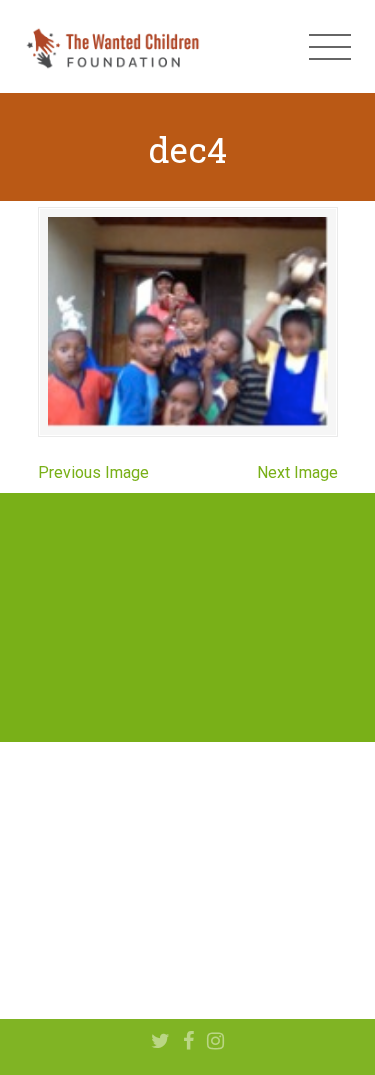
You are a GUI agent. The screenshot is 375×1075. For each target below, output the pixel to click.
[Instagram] (215, 1042)
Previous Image (93, 472)
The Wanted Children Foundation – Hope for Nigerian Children (112, 47)
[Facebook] (188, 1042)
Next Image (297, 472)
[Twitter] (160, 1042)
